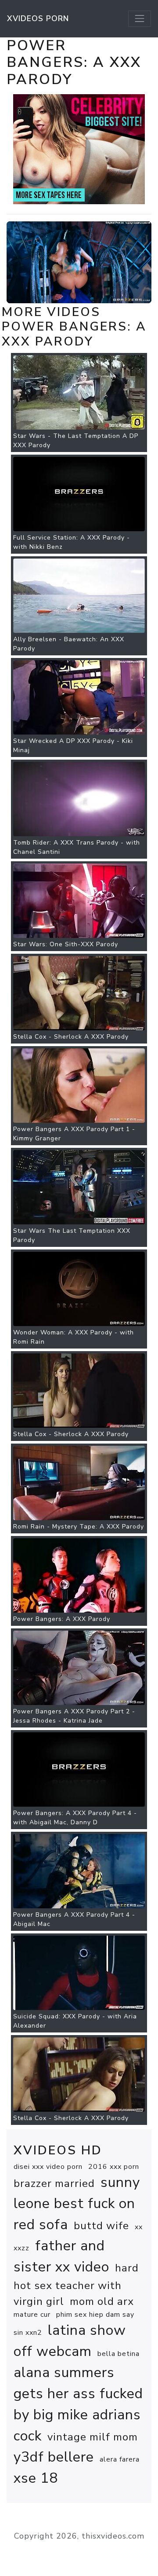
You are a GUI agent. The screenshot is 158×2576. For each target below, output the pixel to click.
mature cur (32, 2315)
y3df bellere (54, 2457)
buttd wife (101, 2226)
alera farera (120, 2459)
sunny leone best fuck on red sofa (77, 2203)
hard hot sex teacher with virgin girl (76, 2285)
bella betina (118, 2354)
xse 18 (36, 2478)
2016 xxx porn (114, 2167)
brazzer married (54, 2183)
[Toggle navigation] (140, 18)
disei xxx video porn (48, 2167)
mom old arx (102, 2301)
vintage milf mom (93, 2437)
